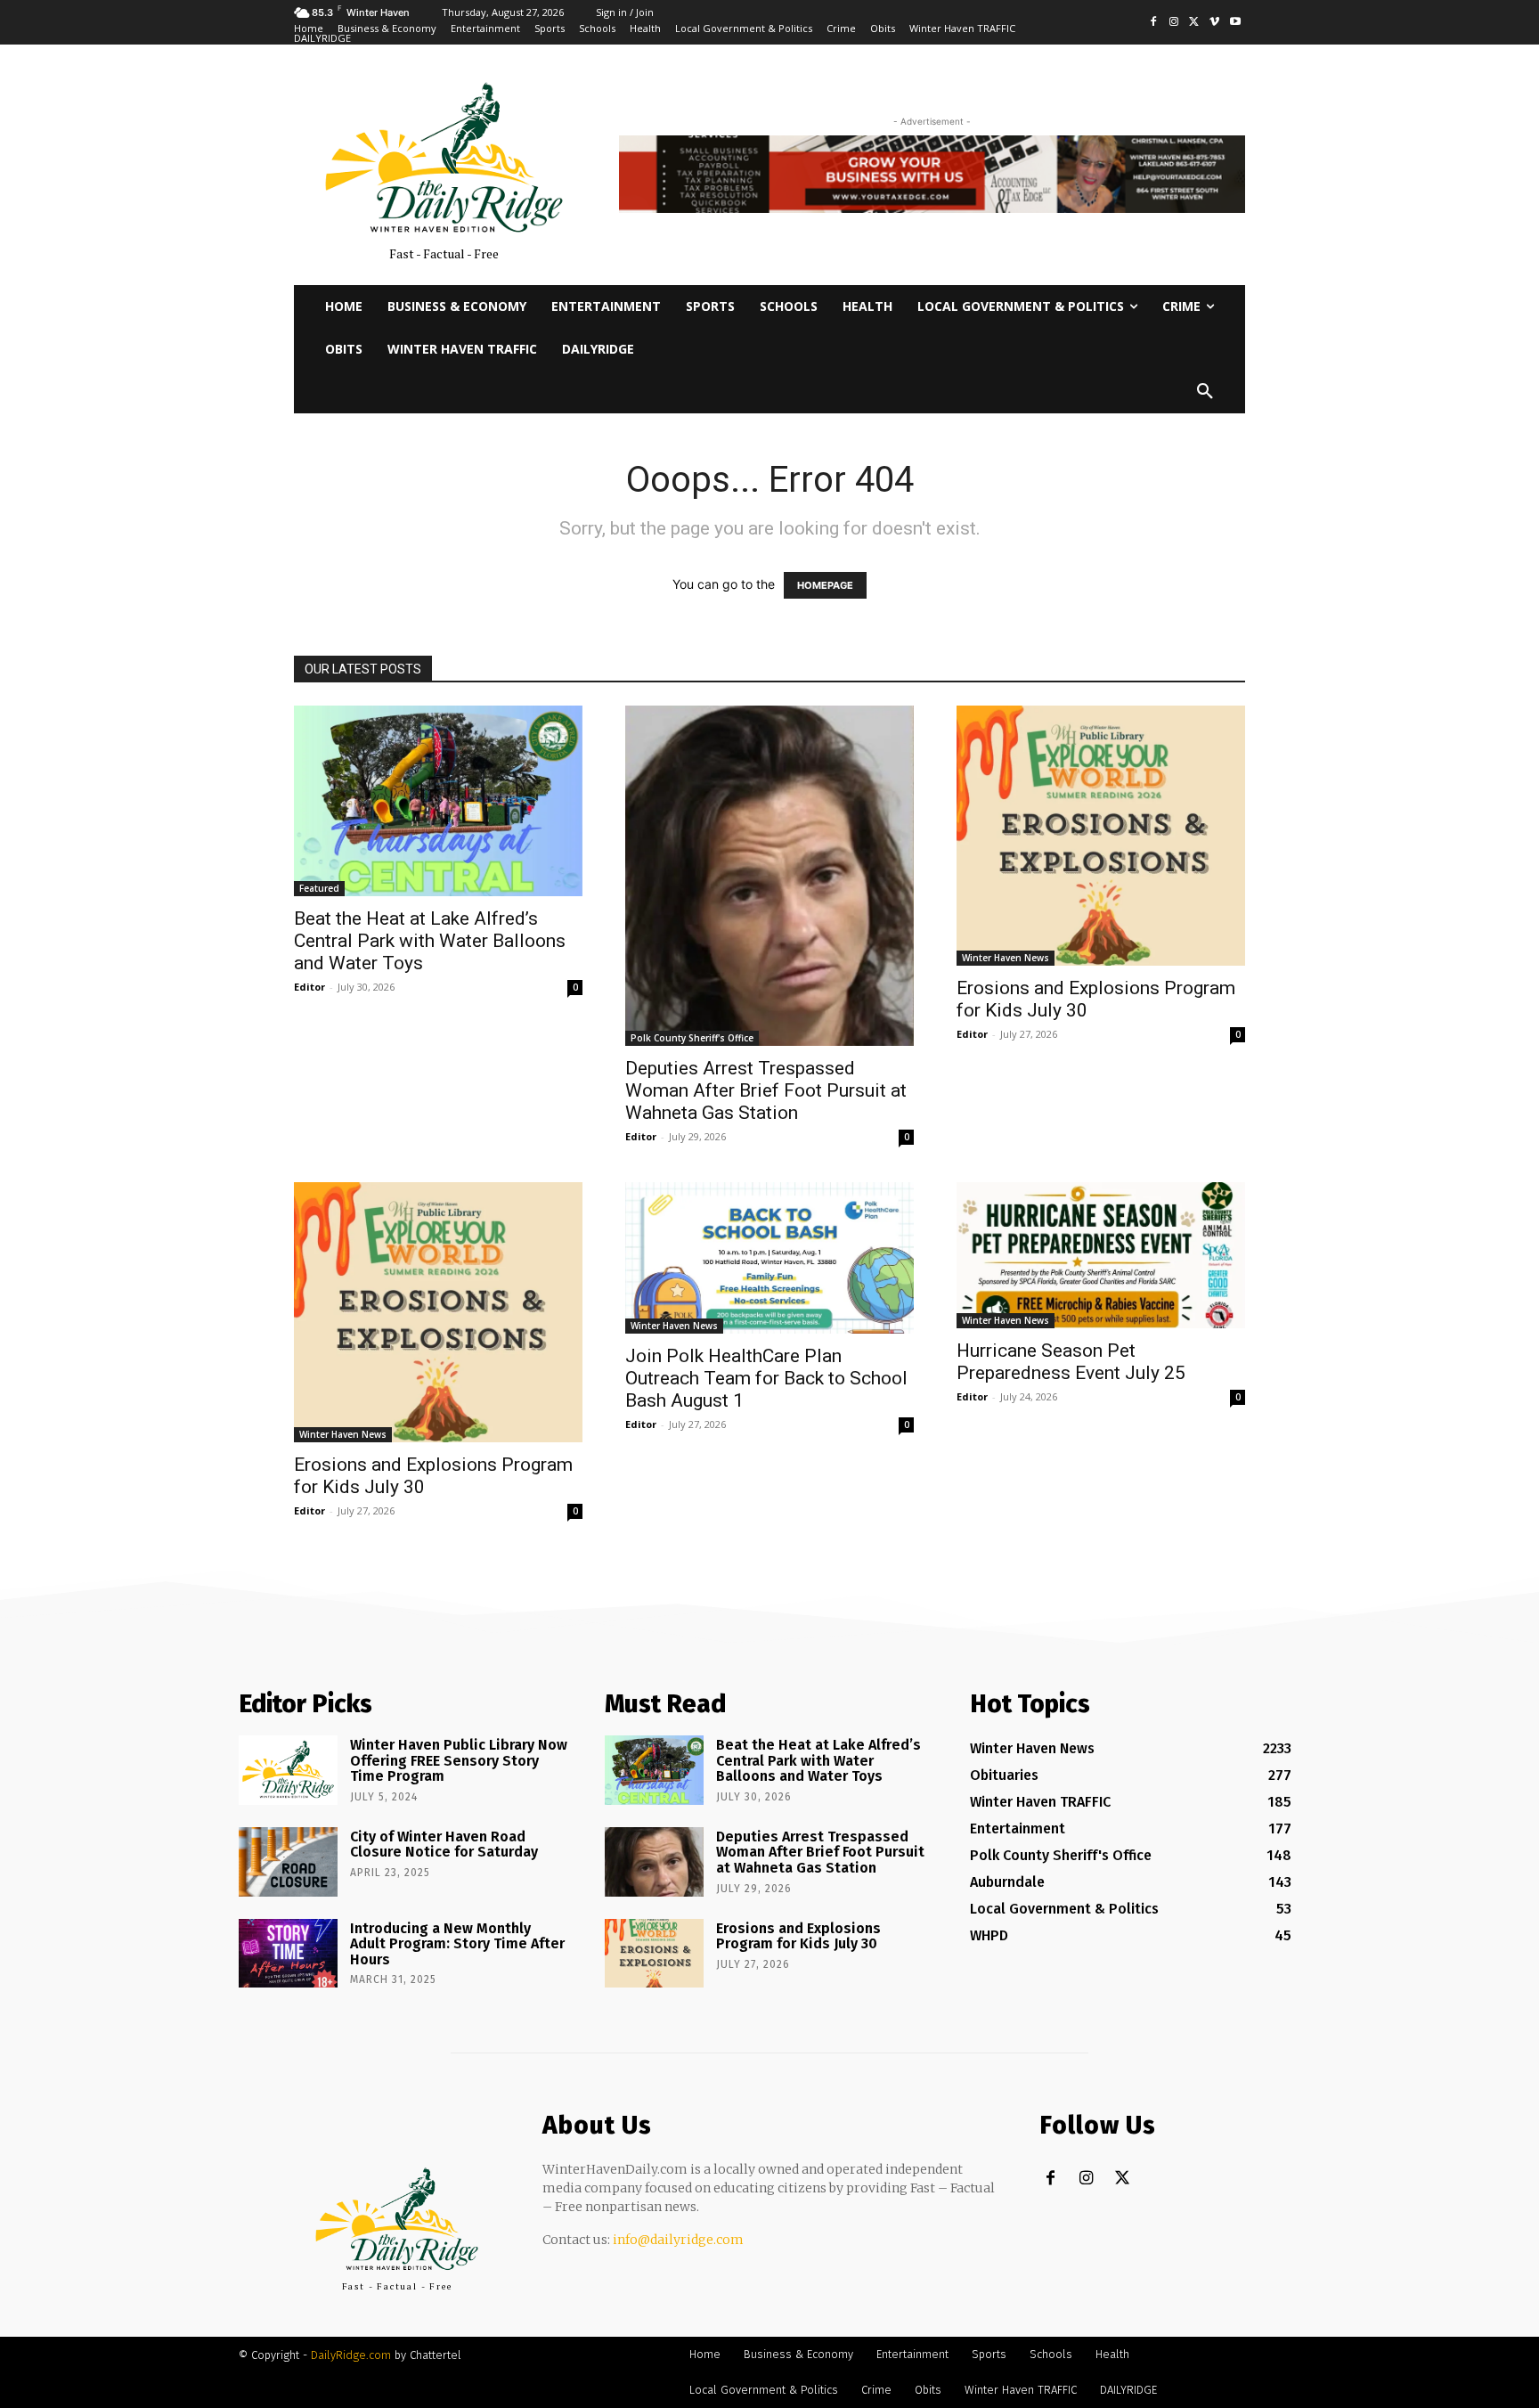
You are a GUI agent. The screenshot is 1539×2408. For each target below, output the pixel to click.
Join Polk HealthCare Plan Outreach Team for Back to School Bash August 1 (766, 1378)
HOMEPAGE (825, 585)
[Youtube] (1235, 23)
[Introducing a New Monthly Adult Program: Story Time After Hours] (288, 1954)
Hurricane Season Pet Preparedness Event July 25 (1071, 1362)
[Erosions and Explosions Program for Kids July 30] (1101, 836)
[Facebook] (1154, 23)
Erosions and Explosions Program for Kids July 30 (798, 1936)
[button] (1205, 392)
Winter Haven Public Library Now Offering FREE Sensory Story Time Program (459, 1760)
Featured (319, 888)
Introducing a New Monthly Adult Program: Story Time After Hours (457, 1944)
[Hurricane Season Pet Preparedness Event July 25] (1101, 1256)
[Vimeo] (1214, 23)
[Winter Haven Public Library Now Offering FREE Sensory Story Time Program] (288, 1770)
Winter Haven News (1006, 958)
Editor (309, 987)
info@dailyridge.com (678, 2240)
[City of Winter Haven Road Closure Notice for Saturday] (288, 1862)
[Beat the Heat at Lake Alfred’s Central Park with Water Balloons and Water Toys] (438, 801)
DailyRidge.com (351, 2355)
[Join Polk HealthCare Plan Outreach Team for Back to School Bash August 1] (769, 1258)
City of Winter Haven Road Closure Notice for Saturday (444, 1845)
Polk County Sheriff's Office (692, 1038)
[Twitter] (1195, 23)
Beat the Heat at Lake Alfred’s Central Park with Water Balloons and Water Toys (430, 941)
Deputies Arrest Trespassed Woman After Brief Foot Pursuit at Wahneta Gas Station (766, 1090)
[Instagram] (1174, 23)
